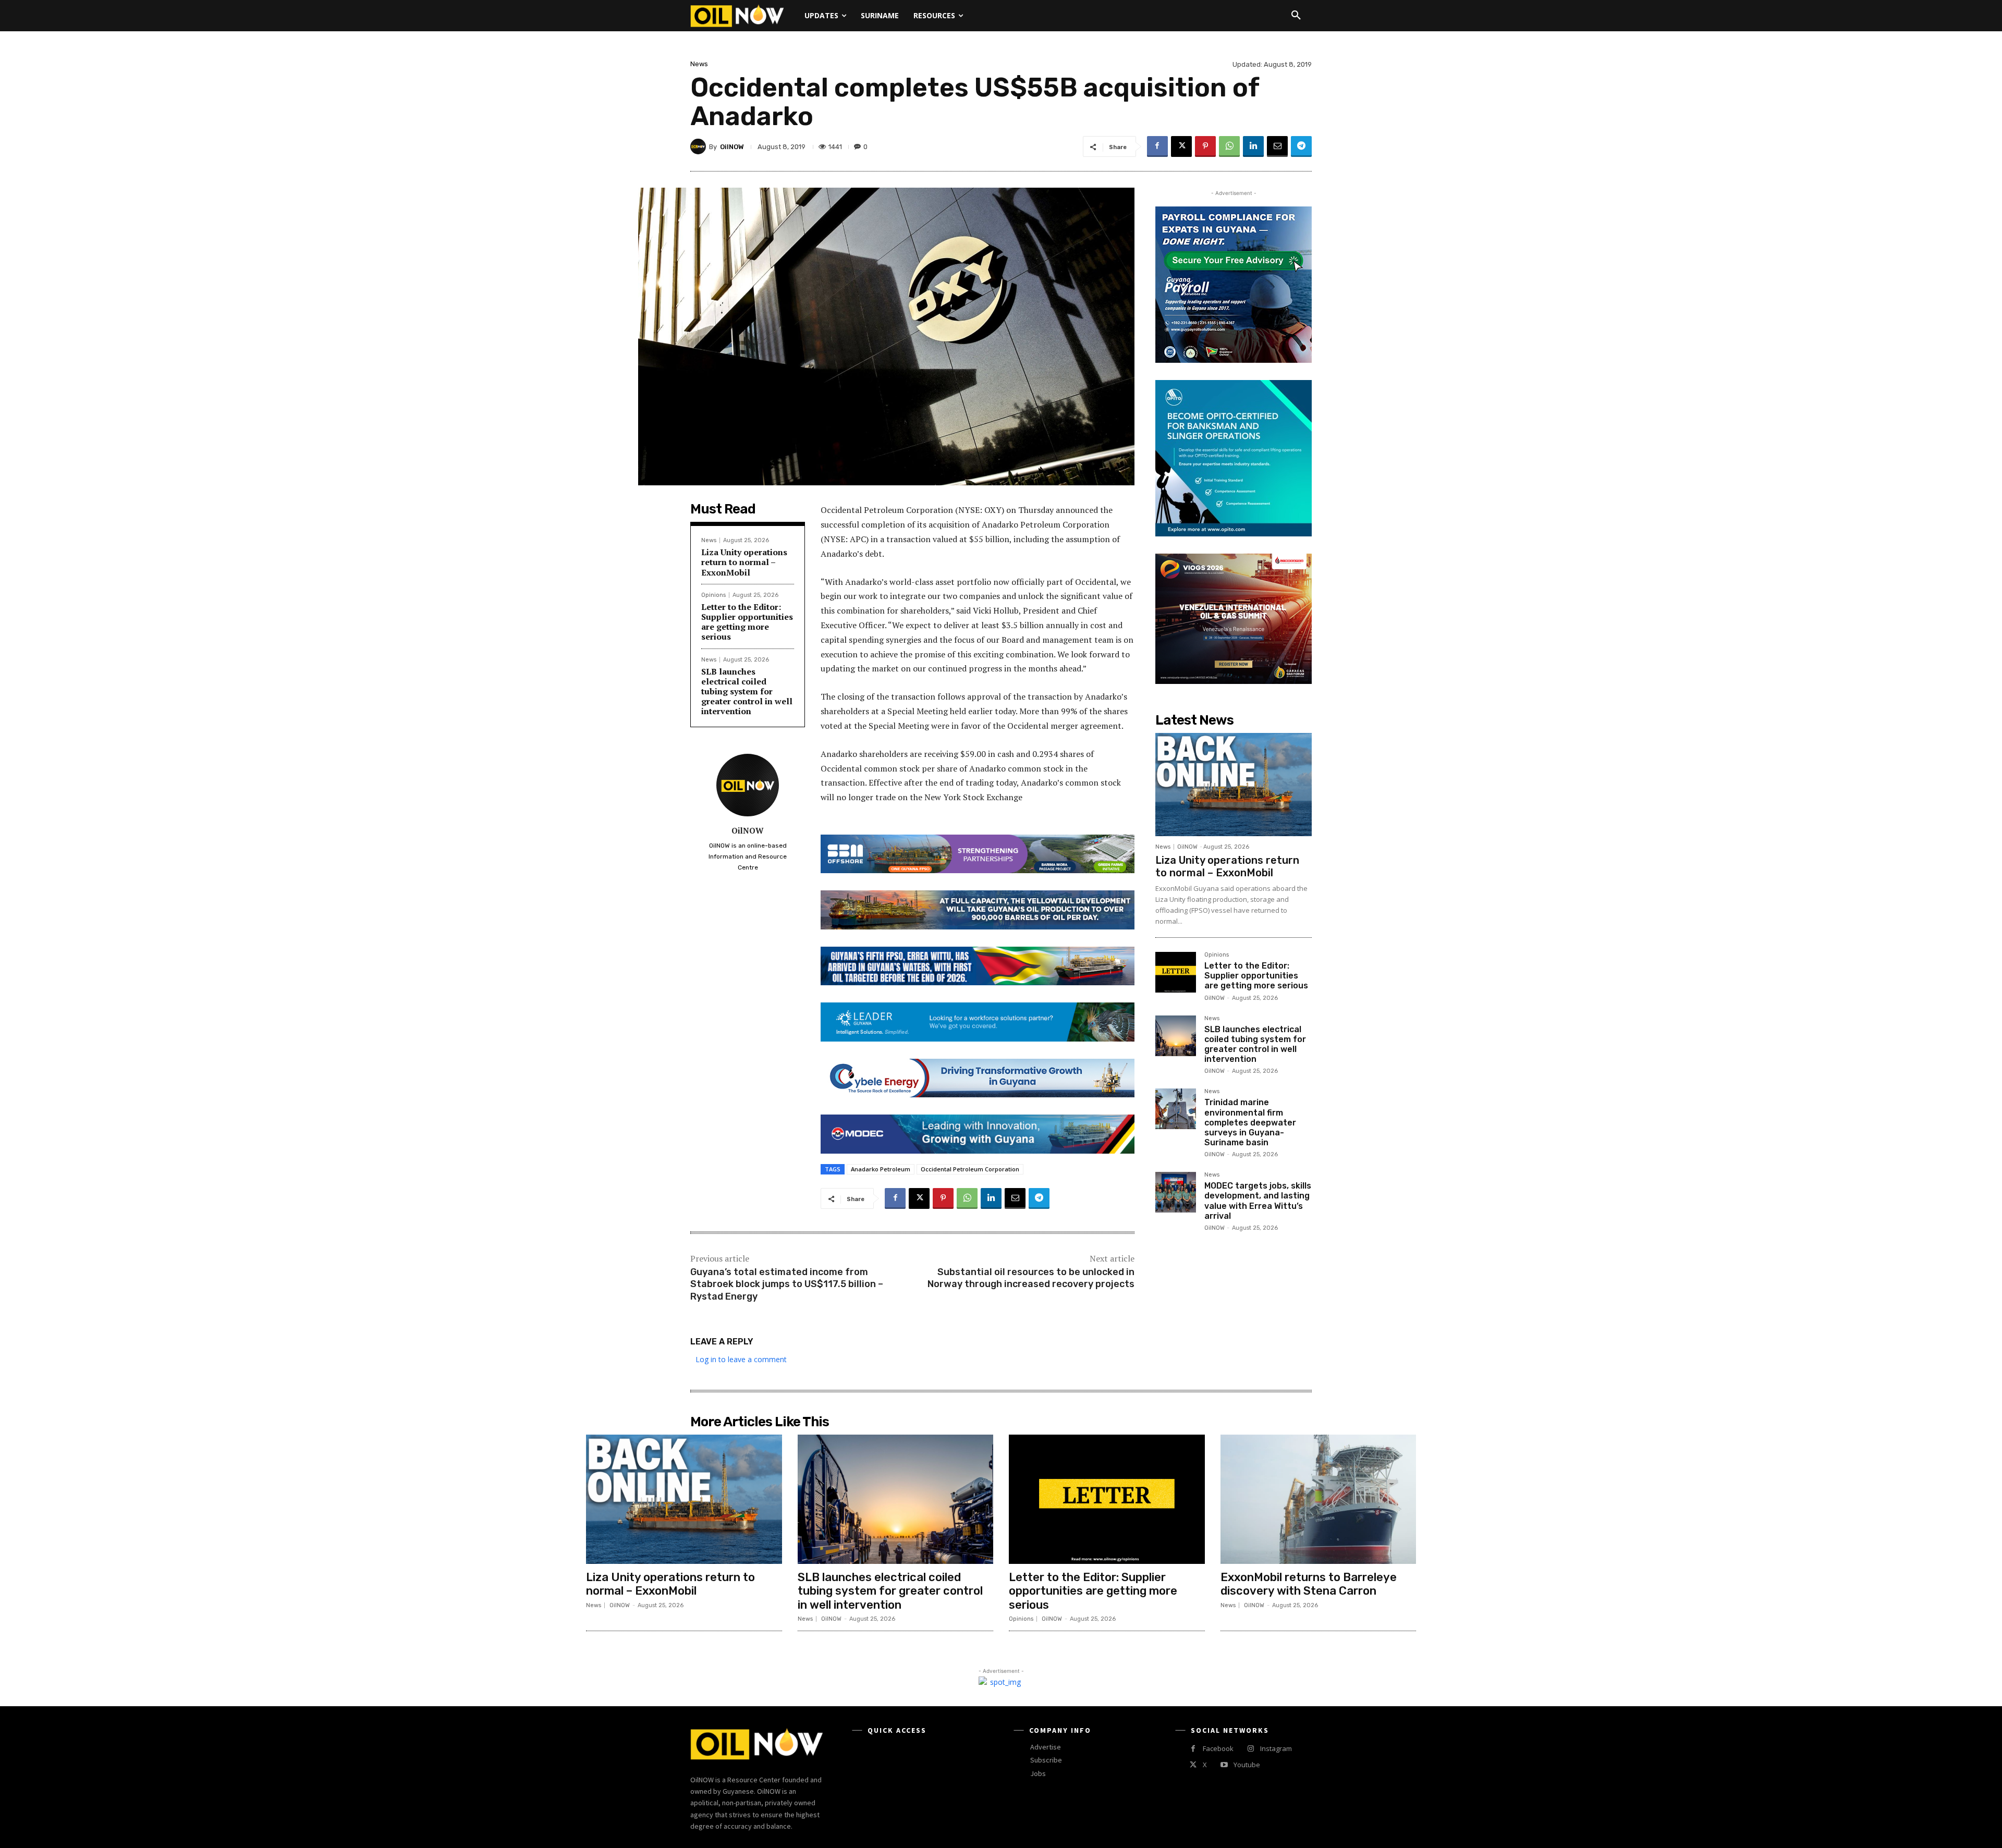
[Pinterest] (1205, 146)
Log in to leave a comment (741, 1359)
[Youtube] (1224, 1765)
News (699, 64)
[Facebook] (1157, 146)
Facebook (1218, 1748)
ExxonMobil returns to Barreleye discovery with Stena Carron (1309, 1584)
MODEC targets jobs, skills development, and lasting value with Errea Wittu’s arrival (1258, 1201)
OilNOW (732, 147)
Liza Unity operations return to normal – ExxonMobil (744, 562)
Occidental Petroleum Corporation (970, 1169)
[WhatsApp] (1229, 146)
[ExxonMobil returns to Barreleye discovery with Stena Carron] (1319, 1499)
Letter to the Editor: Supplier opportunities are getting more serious (747, 622)
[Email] (1277, 146)
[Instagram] (1250, 1749)
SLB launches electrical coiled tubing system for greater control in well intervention (747, 692)
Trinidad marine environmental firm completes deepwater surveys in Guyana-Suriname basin (1250, 1122)
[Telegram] (1301, 146)
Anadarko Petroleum (881, 1169)
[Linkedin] (1253, 146)
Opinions (713, 595)
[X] (1181, 146)
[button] (1296, 16)
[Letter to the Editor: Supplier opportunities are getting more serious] (1176, 972)
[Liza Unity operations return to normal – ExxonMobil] (1234, 785)
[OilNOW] (700, 146)
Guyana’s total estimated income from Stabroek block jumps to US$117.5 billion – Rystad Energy (787, 1284)
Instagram (1276, 1748)
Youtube (1247, 1765)
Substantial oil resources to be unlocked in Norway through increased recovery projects (1031, 1278)
